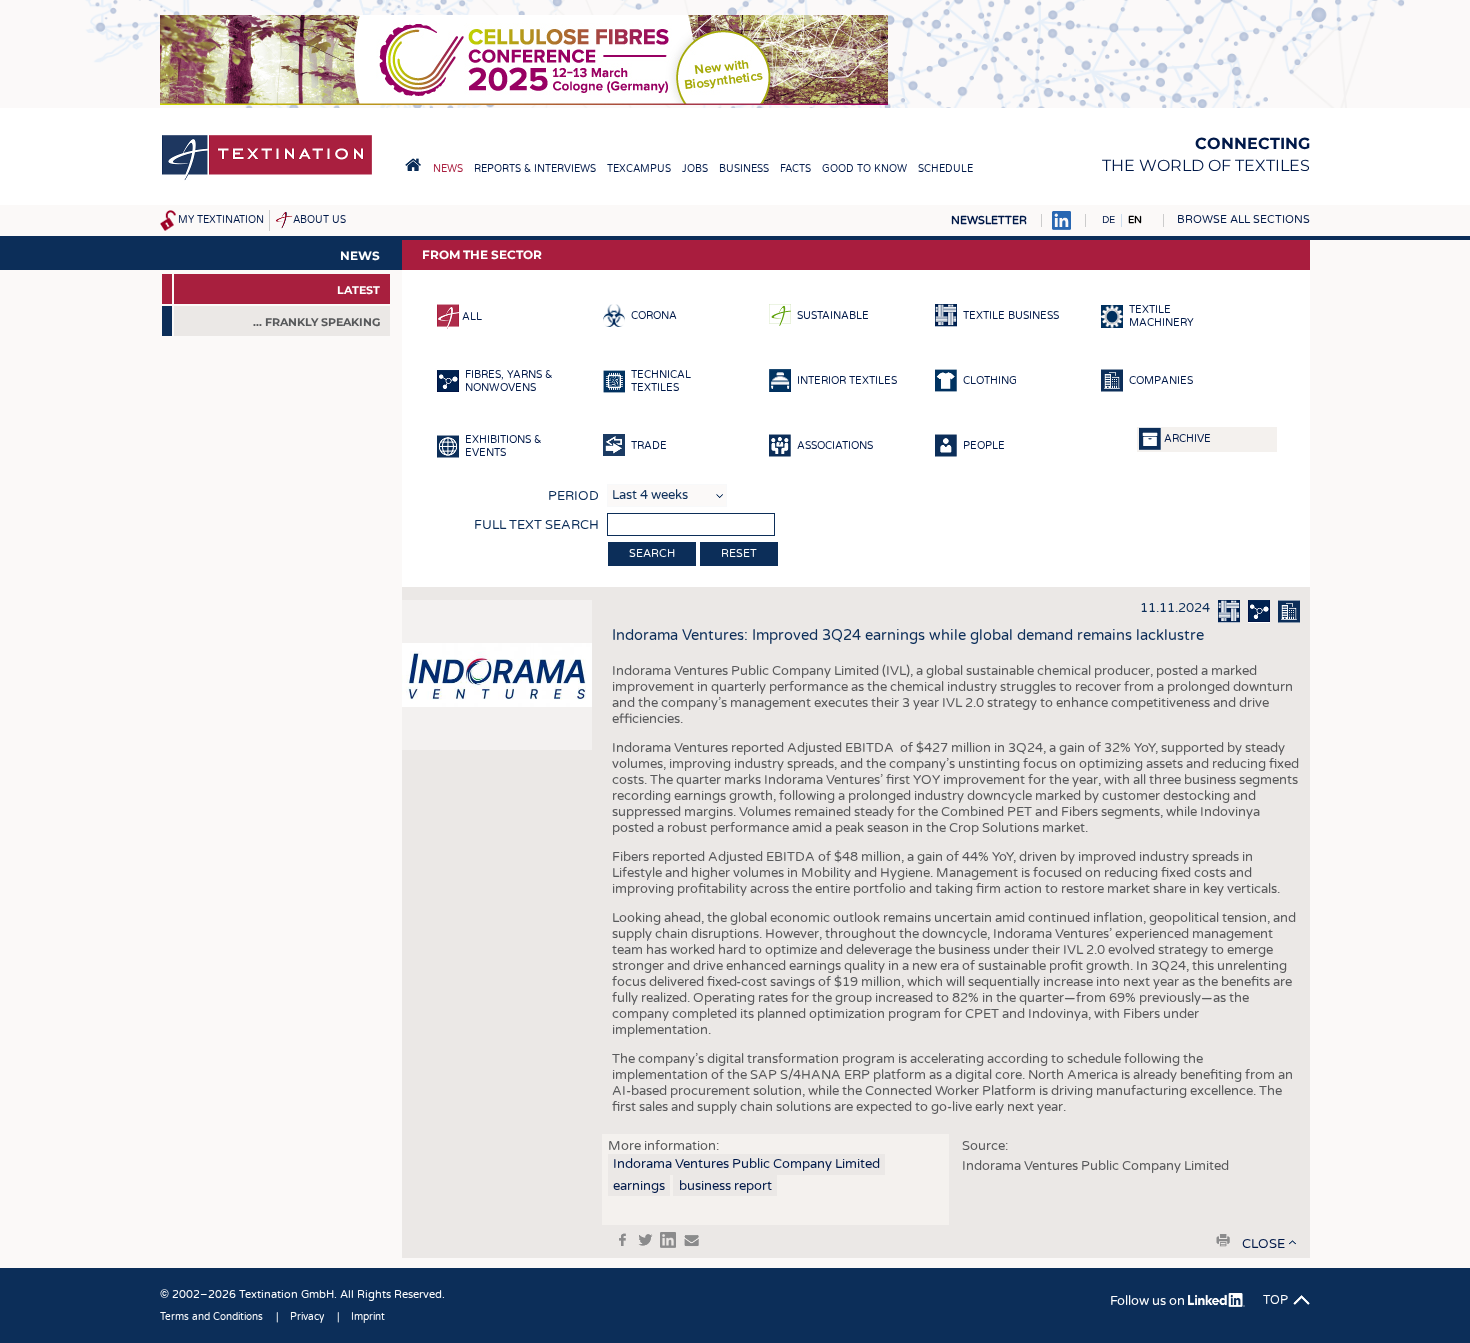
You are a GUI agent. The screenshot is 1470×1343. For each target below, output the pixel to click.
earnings (639, 1186)
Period (573, 496)
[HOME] (413, 165)
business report (725, 1186)
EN (1135, 220)
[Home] (267, 178)
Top (1275, 1300)
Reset (739, 553)
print (1223, 1240)
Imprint (368, 1317)
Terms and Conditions (211, 1317)
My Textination (221, 220)
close (1263, 1244)
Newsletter (989, 220)
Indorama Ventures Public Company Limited (746, 1164)
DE (1108, 220)
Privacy (307, 1317)
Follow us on (1149, 1301)
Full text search (536, 525)
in (668, 1240)
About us (319, 220)
